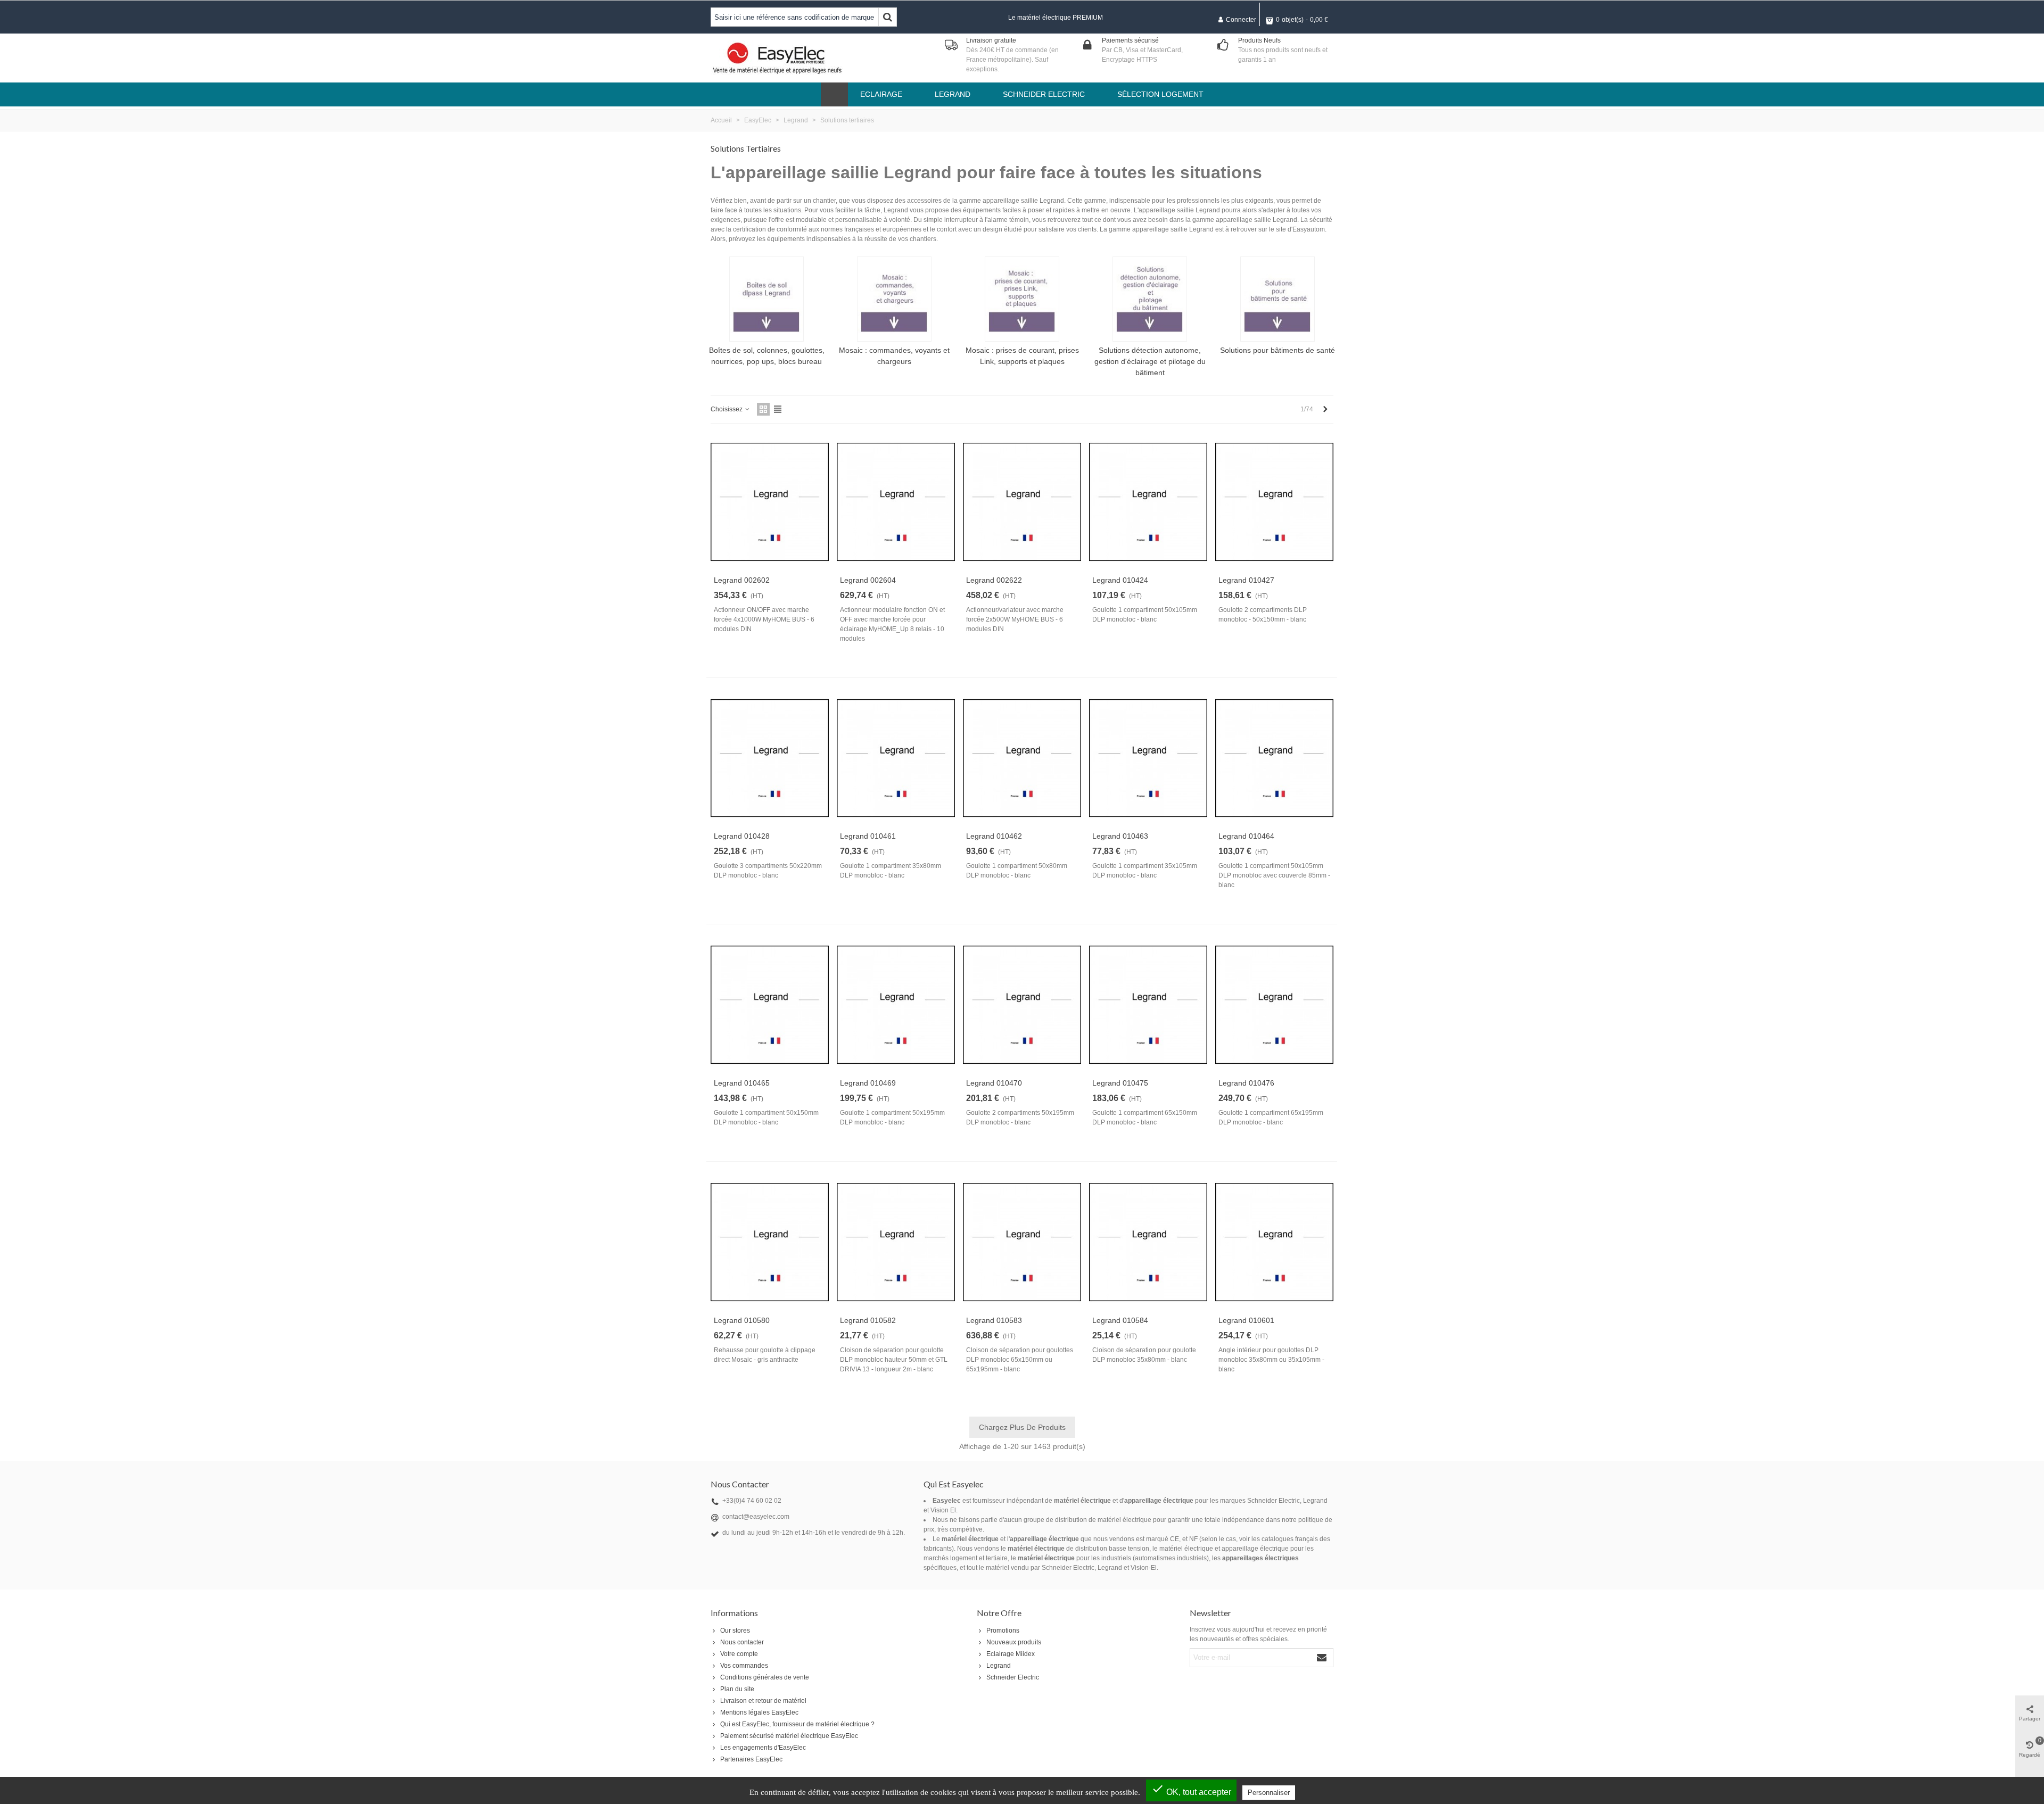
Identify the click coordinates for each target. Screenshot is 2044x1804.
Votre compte (739, 1654)
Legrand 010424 (1120, 580)
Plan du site (737, 1689)
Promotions (1003, 1631)
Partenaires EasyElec (751, 1759)
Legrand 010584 (1120, 1320)
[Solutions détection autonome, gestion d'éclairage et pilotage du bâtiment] (1150, 299)
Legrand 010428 (742, 836)
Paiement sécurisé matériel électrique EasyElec (789, 1736)
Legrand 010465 (742, 1083)
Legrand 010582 (868, 1320)
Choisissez (727, 409)
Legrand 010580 (742, 1320)
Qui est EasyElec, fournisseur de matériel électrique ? (797, 1724)
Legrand (999, 1666)
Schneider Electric (1013, 1677)
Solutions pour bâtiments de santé (1278, 350)
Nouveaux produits (1014, 1642)
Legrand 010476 (1246, 1083)
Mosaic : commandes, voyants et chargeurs (894, 356)
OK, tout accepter (1191, 1789)
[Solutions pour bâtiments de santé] (1278, 299)
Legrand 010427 (1246, 580)
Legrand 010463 (1120, 836)
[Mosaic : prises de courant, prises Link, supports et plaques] (1022, 299)
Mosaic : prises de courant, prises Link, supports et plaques (1022, 356)
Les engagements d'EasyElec (763, 1748)
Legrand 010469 (868, 1083)
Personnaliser (1269, 1793)
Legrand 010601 (1246, 1320)
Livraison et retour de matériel (763, 1701)
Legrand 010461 (868, 836)
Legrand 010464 (1246, 836)
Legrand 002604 (868, 580)
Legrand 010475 (1120, 1083)
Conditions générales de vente (765, 1677)
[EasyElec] (777, 58)
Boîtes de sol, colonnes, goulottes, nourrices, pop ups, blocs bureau (767, 356)
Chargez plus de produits (1022, 1427)
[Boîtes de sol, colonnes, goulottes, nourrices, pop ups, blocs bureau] (767, 299)
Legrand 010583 (994, 1320)
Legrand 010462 (994, 836)
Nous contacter (742, 1642)
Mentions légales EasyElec (759, 1712)
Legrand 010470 (994, 1083)
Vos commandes (744, 1666)
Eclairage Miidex (1011, 1654)
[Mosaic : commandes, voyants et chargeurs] (894, 299)
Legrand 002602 (742, 580)
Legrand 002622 (994, 580)
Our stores (735, 1631)
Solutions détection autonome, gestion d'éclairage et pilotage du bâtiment (1150, 361)
